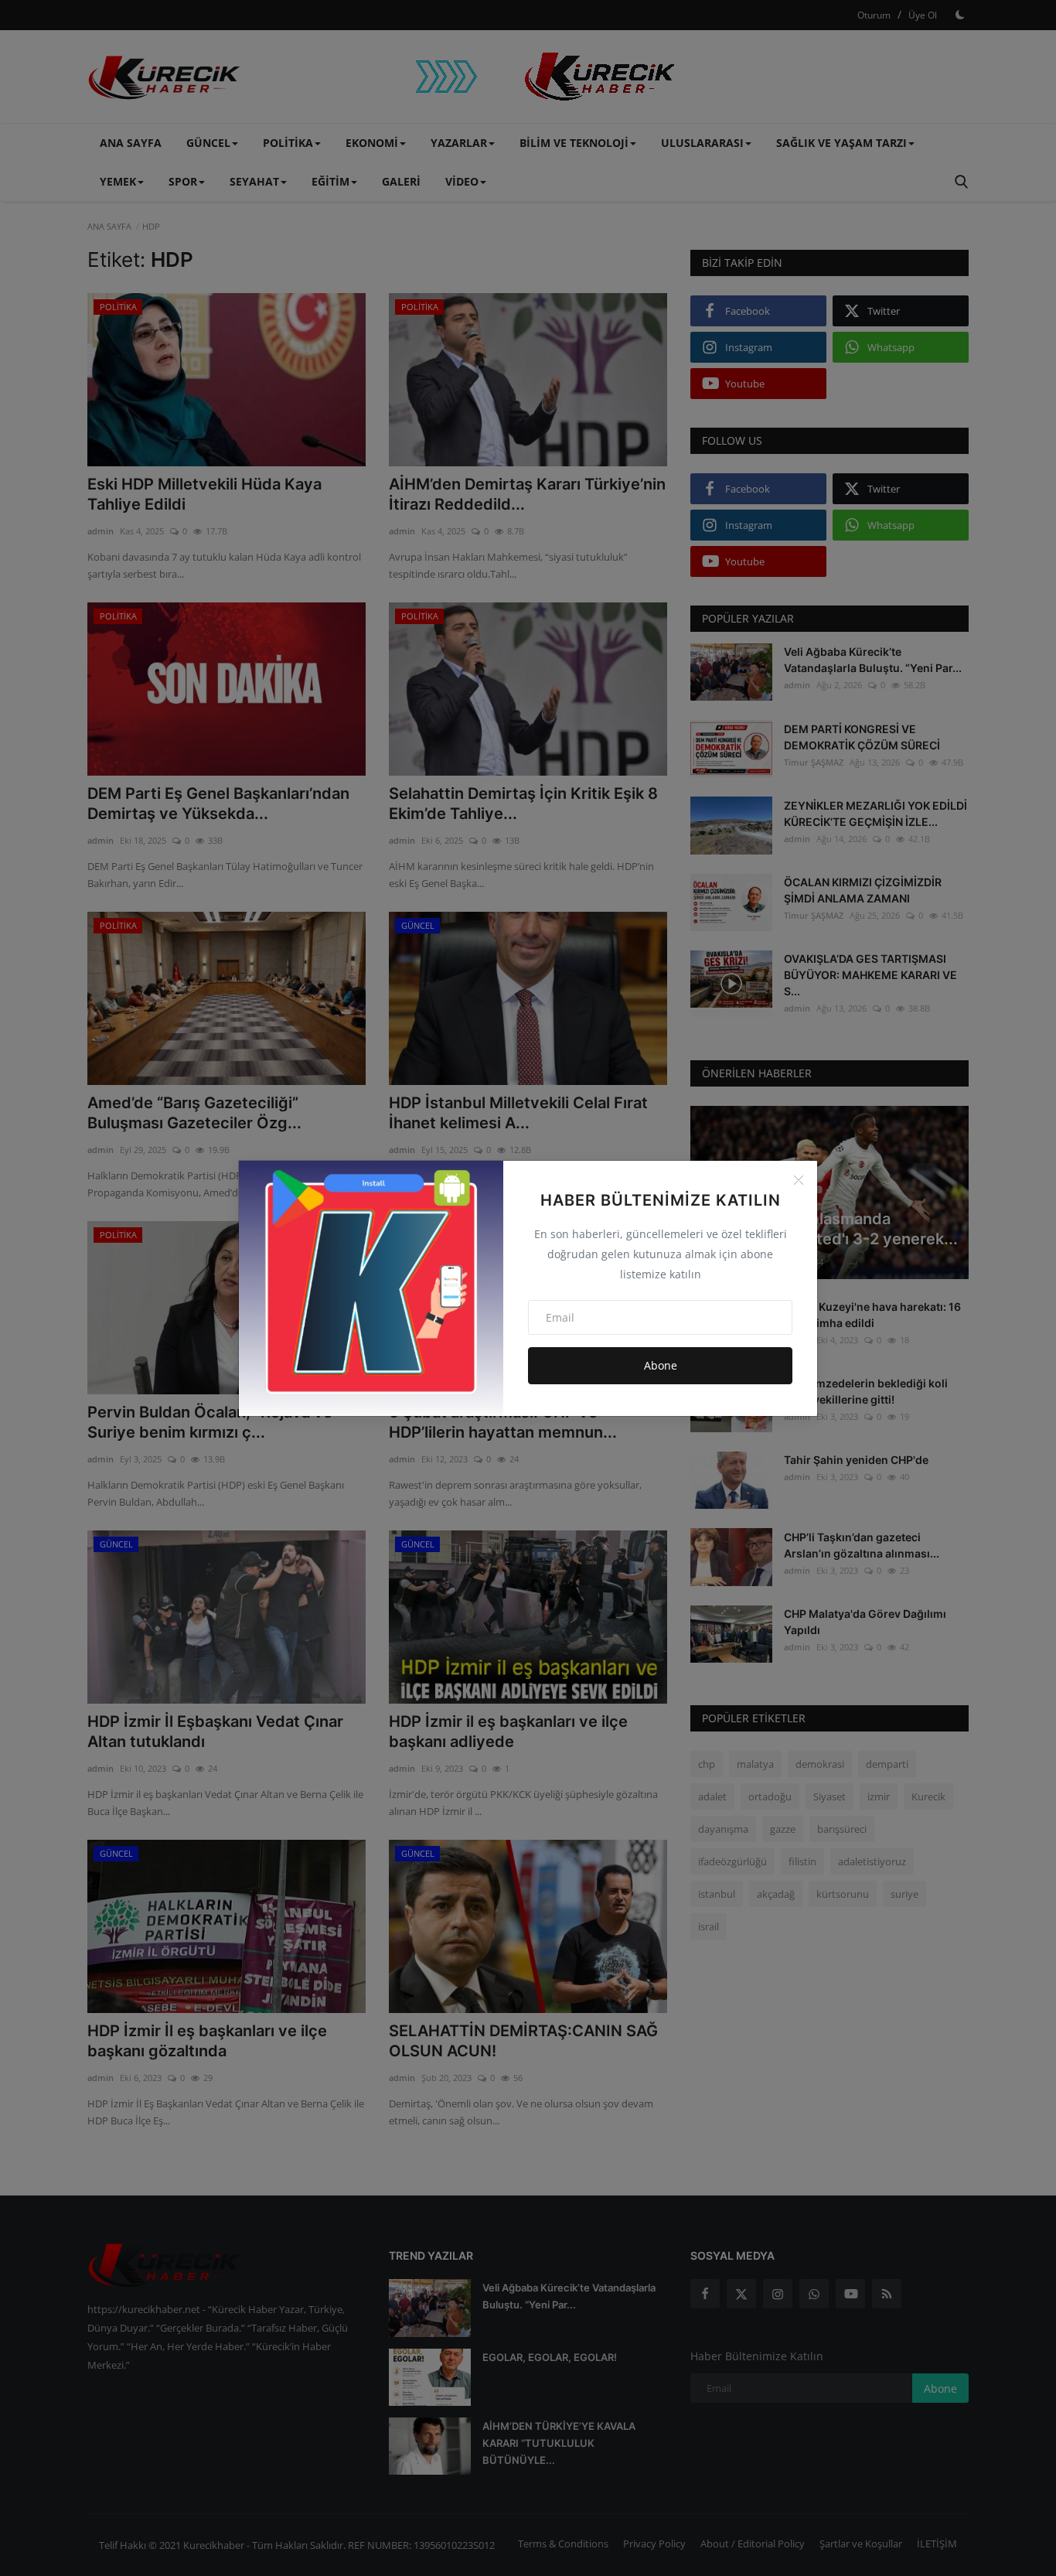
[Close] (799, 1180)
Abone (661, 1365)
